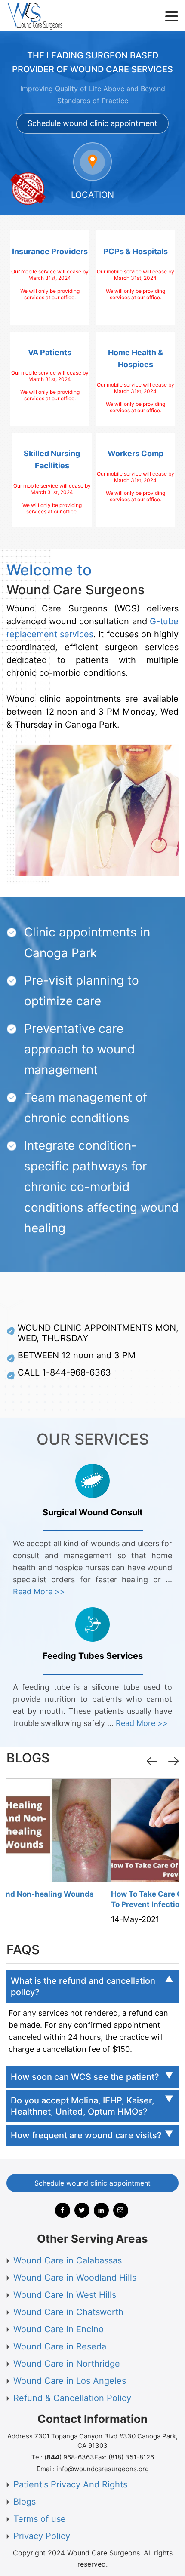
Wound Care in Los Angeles (70, 2381)
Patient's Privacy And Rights (70, 2484)
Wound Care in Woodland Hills (75, 2278)
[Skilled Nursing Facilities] (52, 480)
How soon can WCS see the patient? (85, 2077)
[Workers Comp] (136, 480)
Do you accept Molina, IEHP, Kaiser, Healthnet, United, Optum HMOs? (83, 2106)
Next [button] (175, 1761)
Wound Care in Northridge (67, 2364)
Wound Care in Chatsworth (68, 2312)
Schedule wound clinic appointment (92, 123)
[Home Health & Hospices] (136, 379)
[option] (92, 1854)
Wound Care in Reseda (60, 2346)
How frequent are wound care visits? (86, 2135)
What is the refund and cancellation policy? (83, 1986)
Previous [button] (153, 1761)
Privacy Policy (42, 2536)
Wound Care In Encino (59, 2329)
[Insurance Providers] (50, 278)
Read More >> (39, 1592)
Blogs (25, 2502)
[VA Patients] (50, 379)
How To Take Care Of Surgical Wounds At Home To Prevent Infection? (92, 1899)
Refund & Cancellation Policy (72, 2398)
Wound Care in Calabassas (68, 2260)
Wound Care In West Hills (65, 2295)
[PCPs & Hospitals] (136, 278)
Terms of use (40, 2519)
